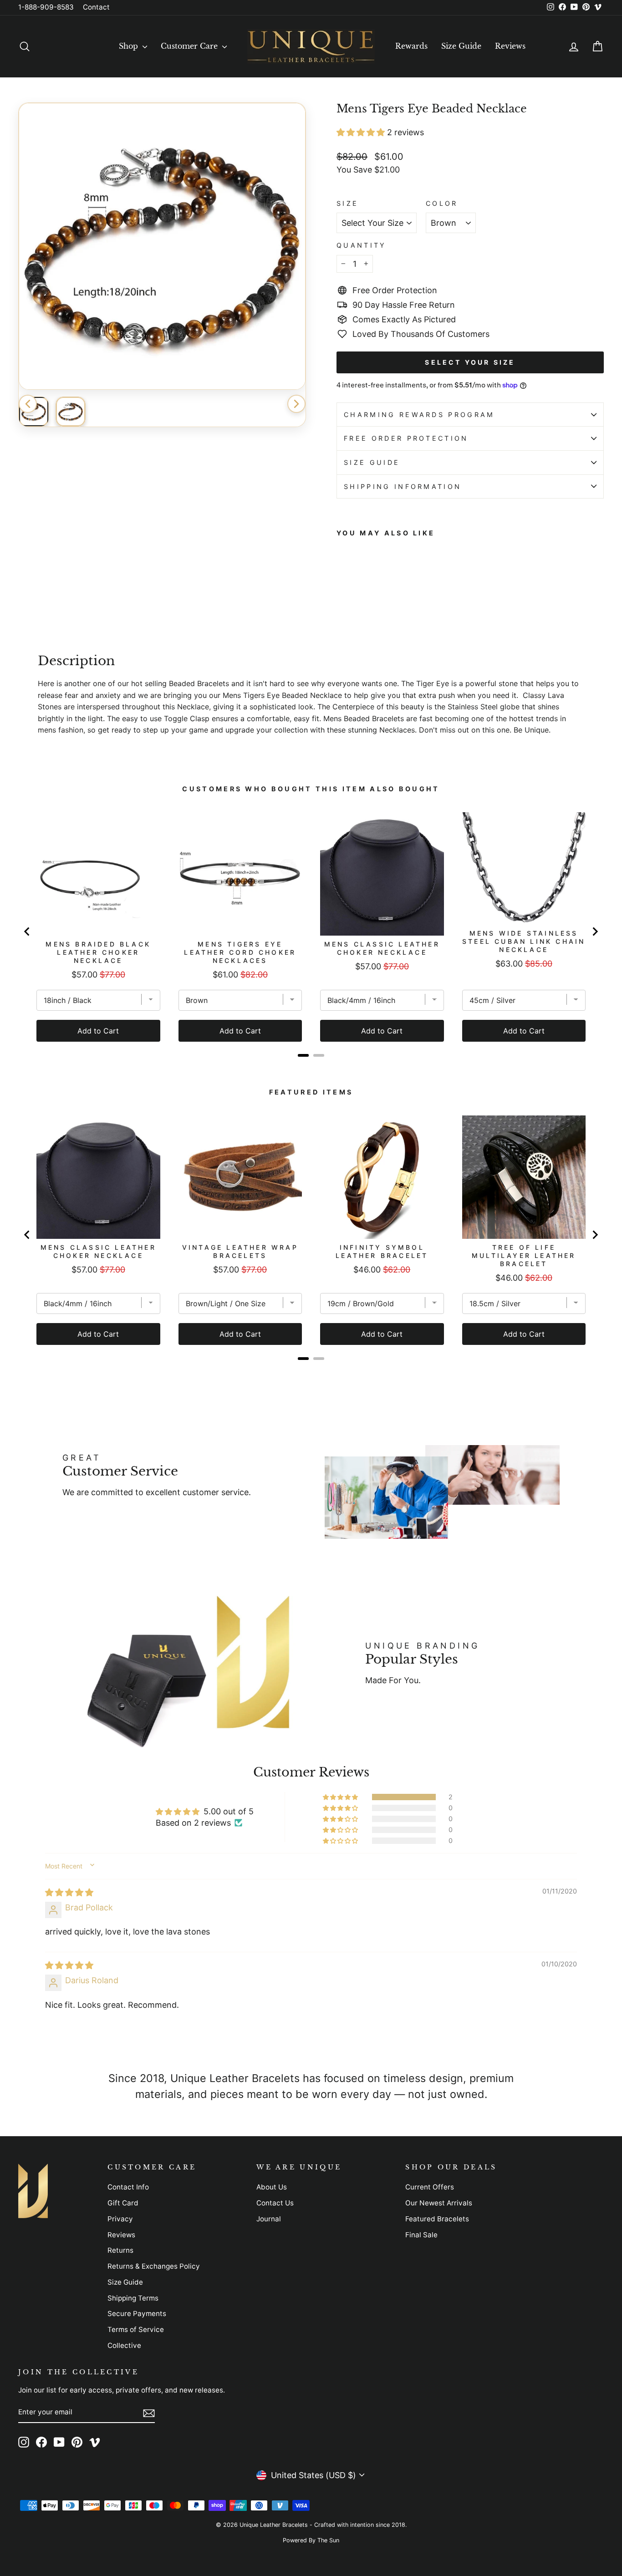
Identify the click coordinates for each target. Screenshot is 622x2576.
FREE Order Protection (406, 438)
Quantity (362, 245)
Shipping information (403, 486)
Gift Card (123, 2203)
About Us (272, 2187)
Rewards (411, 46)
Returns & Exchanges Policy (154, 2266)
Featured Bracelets (437, 2219)
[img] (69, 1892)
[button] (362, 132)
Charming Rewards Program (419, 415)
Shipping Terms (133, 2298)
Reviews (510, 46)
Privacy (120, 2219)
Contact (96, 7)
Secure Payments (137, 2314)
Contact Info (128, 2187)
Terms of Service (136, 2329)
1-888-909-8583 (46, 7)
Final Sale (421, 2235)
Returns (120, 2250)
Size (347, 203)
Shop (130, 46)
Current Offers (430, 2187)
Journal (269, 2219)
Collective (124, 2345)
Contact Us (275, 2203)
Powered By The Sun (311, 2540)
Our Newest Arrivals (439, 2203)
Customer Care (190, 46)
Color (442, 203)
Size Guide (461, 46)
